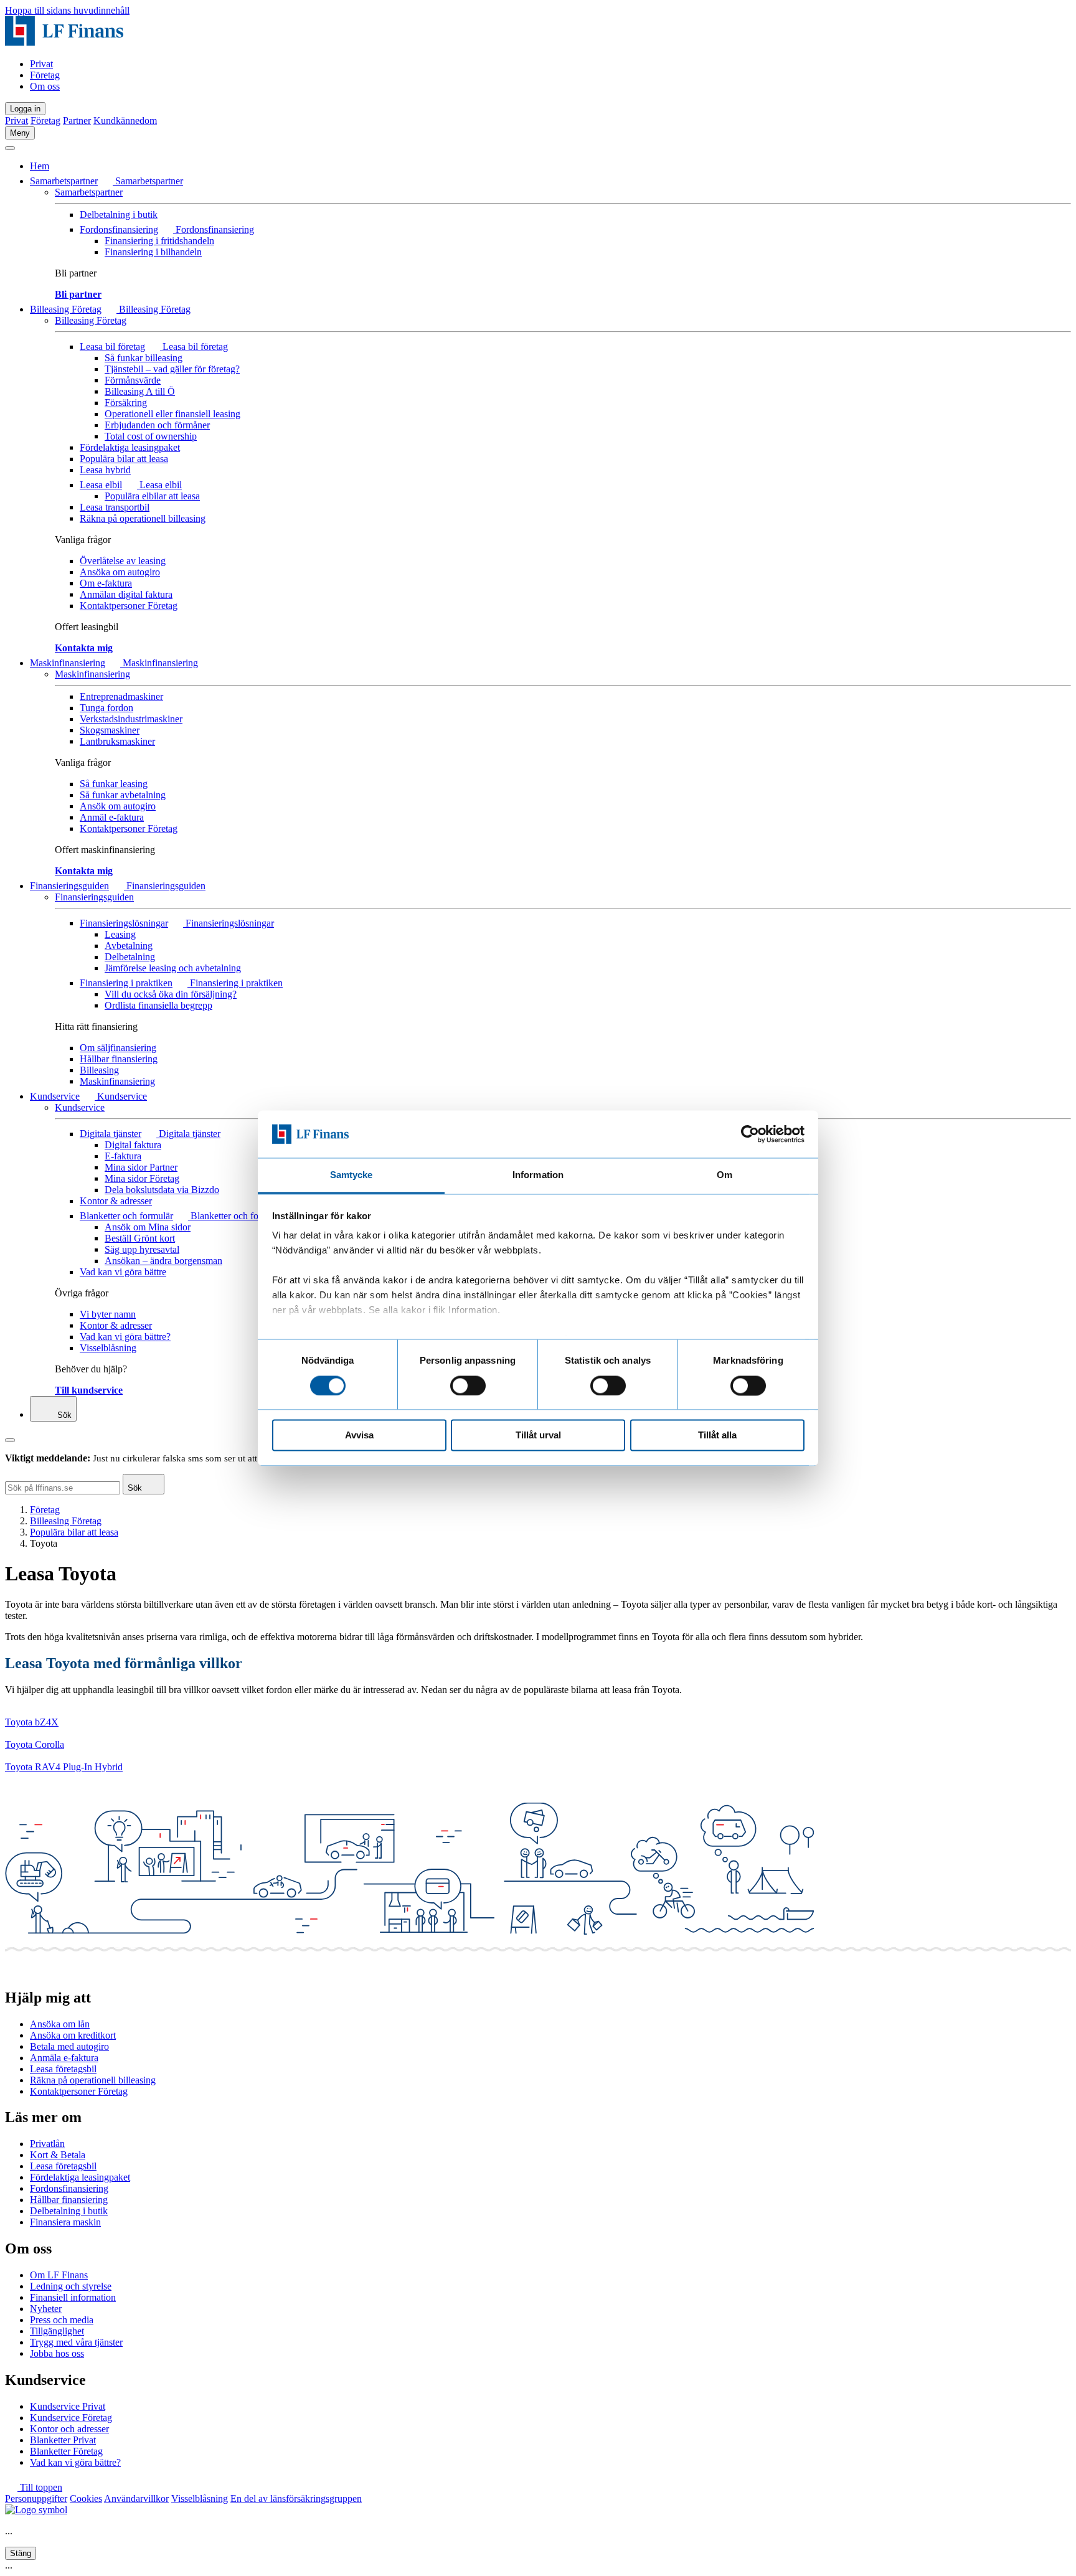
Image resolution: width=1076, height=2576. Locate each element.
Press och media (62, 2320)
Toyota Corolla (35, 1744)
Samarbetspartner (64, 181)
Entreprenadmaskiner (121, 696)
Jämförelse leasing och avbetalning (173, 968)
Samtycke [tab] (352, 1175)
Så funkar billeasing (144, 358)
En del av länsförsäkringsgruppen (296, 2498)
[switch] (468, 1385)
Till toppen (40, 2487)
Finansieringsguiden (69, 886)
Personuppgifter (36, 2498)
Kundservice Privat (68, 2406)
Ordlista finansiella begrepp (158, 1005)
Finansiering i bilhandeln (153, 252)
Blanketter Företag (66, 2451)
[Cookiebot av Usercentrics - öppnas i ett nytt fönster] (750, 1134)
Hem (40, 166)
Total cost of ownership (151, 436)
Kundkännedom (125, 120)
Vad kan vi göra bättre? (125, 1337)
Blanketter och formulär (126, 1216)
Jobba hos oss (57, 2353)
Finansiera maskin (65, 2222)
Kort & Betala (58, 2155)
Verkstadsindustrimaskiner (131, 719)
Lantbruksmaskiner (117, 741)
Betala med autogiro (69, 2046)
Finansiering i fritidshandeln (159, 241)
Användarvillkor (136, 2498)
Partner (77, 120)
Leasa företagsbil (63, 2069)
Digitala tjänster (111, 1134)
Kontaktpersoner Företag (129, 606)
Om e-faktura (106, 583)
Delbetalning (130, 957)
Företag (45, 75)
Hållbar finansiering (119, 1059)
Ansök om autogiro (118, 806)
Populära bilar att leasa (124, 459)
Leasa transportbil (115, 507)
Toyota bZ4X (32, 1722)
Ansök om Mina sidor (148, 1227)
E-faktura (123, 1156)
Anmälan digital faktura (126, 594)
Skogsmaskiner (110, 730)
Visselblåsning (108, 1348)
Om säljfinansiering (118, 1048)
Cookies (86, 2498)
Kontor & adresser (116, 1201)
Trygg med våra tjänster (76, 2342)
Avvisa (359, 1436)
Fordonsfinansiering (119, 229)
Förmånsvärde (133, 380)
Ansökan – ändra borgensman (163, 1261)
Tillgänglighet (57, 2331)
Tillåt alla (717, 1436)
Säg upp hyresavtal (142, 1249)
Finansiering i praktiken (126, 983)
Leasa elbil (101, 485)
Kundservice (55, 1096)
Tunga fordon (106, 708)
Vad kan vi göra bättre (123, 1272)
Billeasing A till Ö (140, 391)
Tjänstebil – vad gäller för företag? (172, 369)
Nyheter (46, 2309)
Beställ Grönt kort (140, 1238)
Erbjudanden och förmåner (157, 425)
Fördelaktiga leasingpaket (130, 447)
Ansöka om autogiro (120, 572)
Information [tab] (538, 1175)
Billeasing (99, 1070)
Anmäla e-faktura (64, 2058)
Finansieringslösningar (124, 923)
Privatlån (47, 2144)
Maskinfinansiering (68, 663)
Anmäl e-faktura (112, 817)
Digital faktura (133, 1145)
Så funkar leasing (114, 784)
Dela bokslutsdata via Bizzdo (162, 1190)
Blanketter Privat (63, 2440)
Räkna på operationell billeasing (143, 518)
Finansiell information (73, 2297)
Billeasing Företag (66, 309)
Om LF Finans (59, 2275)
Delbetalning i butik (119, 215)
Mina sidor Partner (141, 1167)
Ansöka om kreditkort (73, 2035)
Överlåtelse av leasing (123, 561)
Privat (41, 64)
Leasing (120, 934)
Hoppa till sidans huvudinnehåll (67, 10)
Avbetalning (129, 946)
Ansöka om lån (60, 2024)
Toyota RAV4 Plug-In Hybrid (64, 1767)
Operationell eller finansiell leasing (172, 414)
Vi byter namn (108, 1314)
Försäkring (126, 403)
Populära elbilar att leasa (152, 496)
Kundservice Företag (71, 2418)
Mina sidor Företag (142, 1178)
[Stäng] (10, 148)
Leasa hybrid (105, 470)
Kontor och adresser (69, 2429)
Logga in (25, 109)
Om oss (45, 86)
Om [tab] (724, 1175)
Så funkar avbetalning (123, 795)
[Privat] (64, 43)
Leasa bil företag (112, 347)
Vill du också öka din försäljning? (171, 994)
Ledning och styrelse (71, 2286)
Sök (63, 1415)
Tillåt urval (538, 1436)
